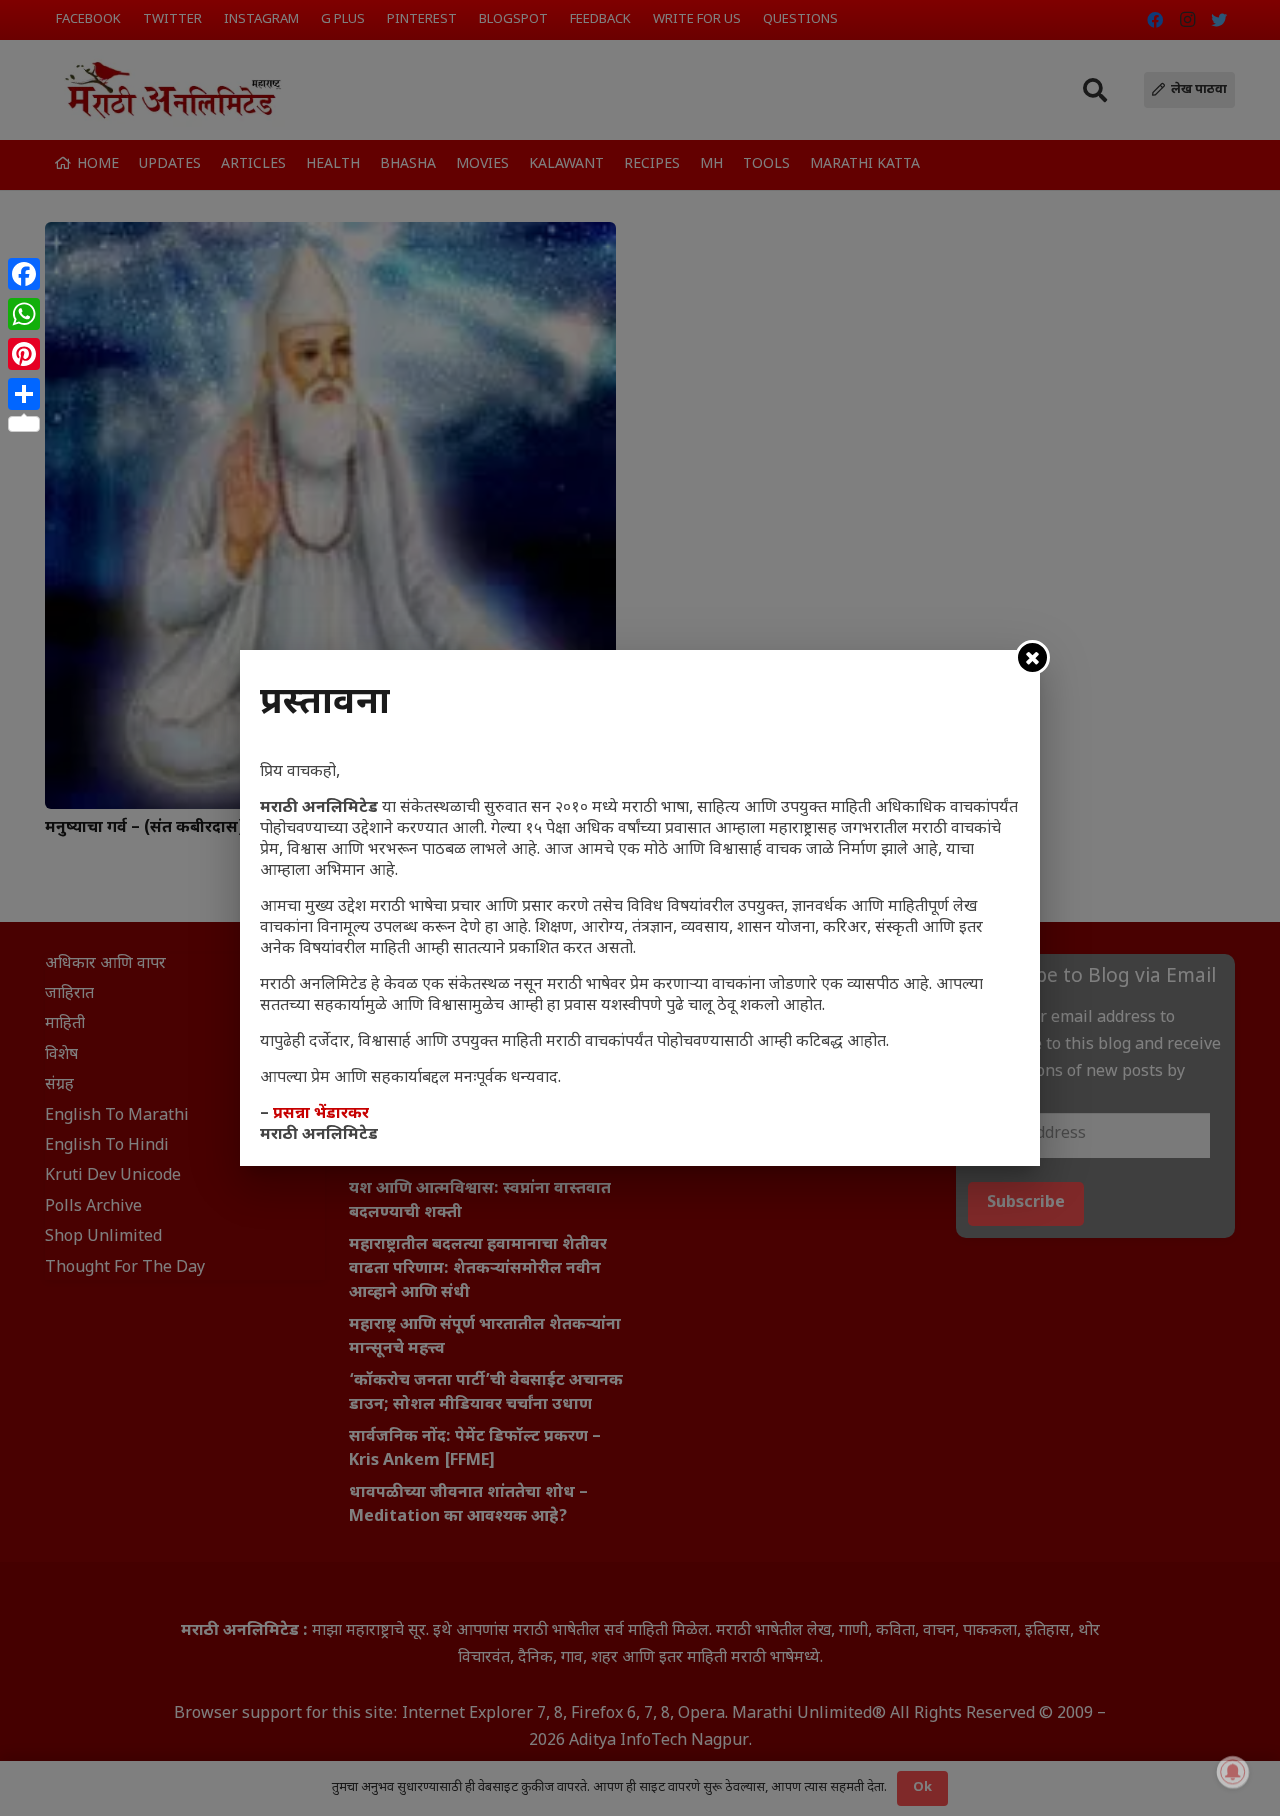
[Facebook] (24, 274)
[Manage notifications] (1233, 1772)
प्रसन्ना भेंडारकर (321, 1114)
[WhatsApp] (24, 314)
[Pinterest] (24, 354)
